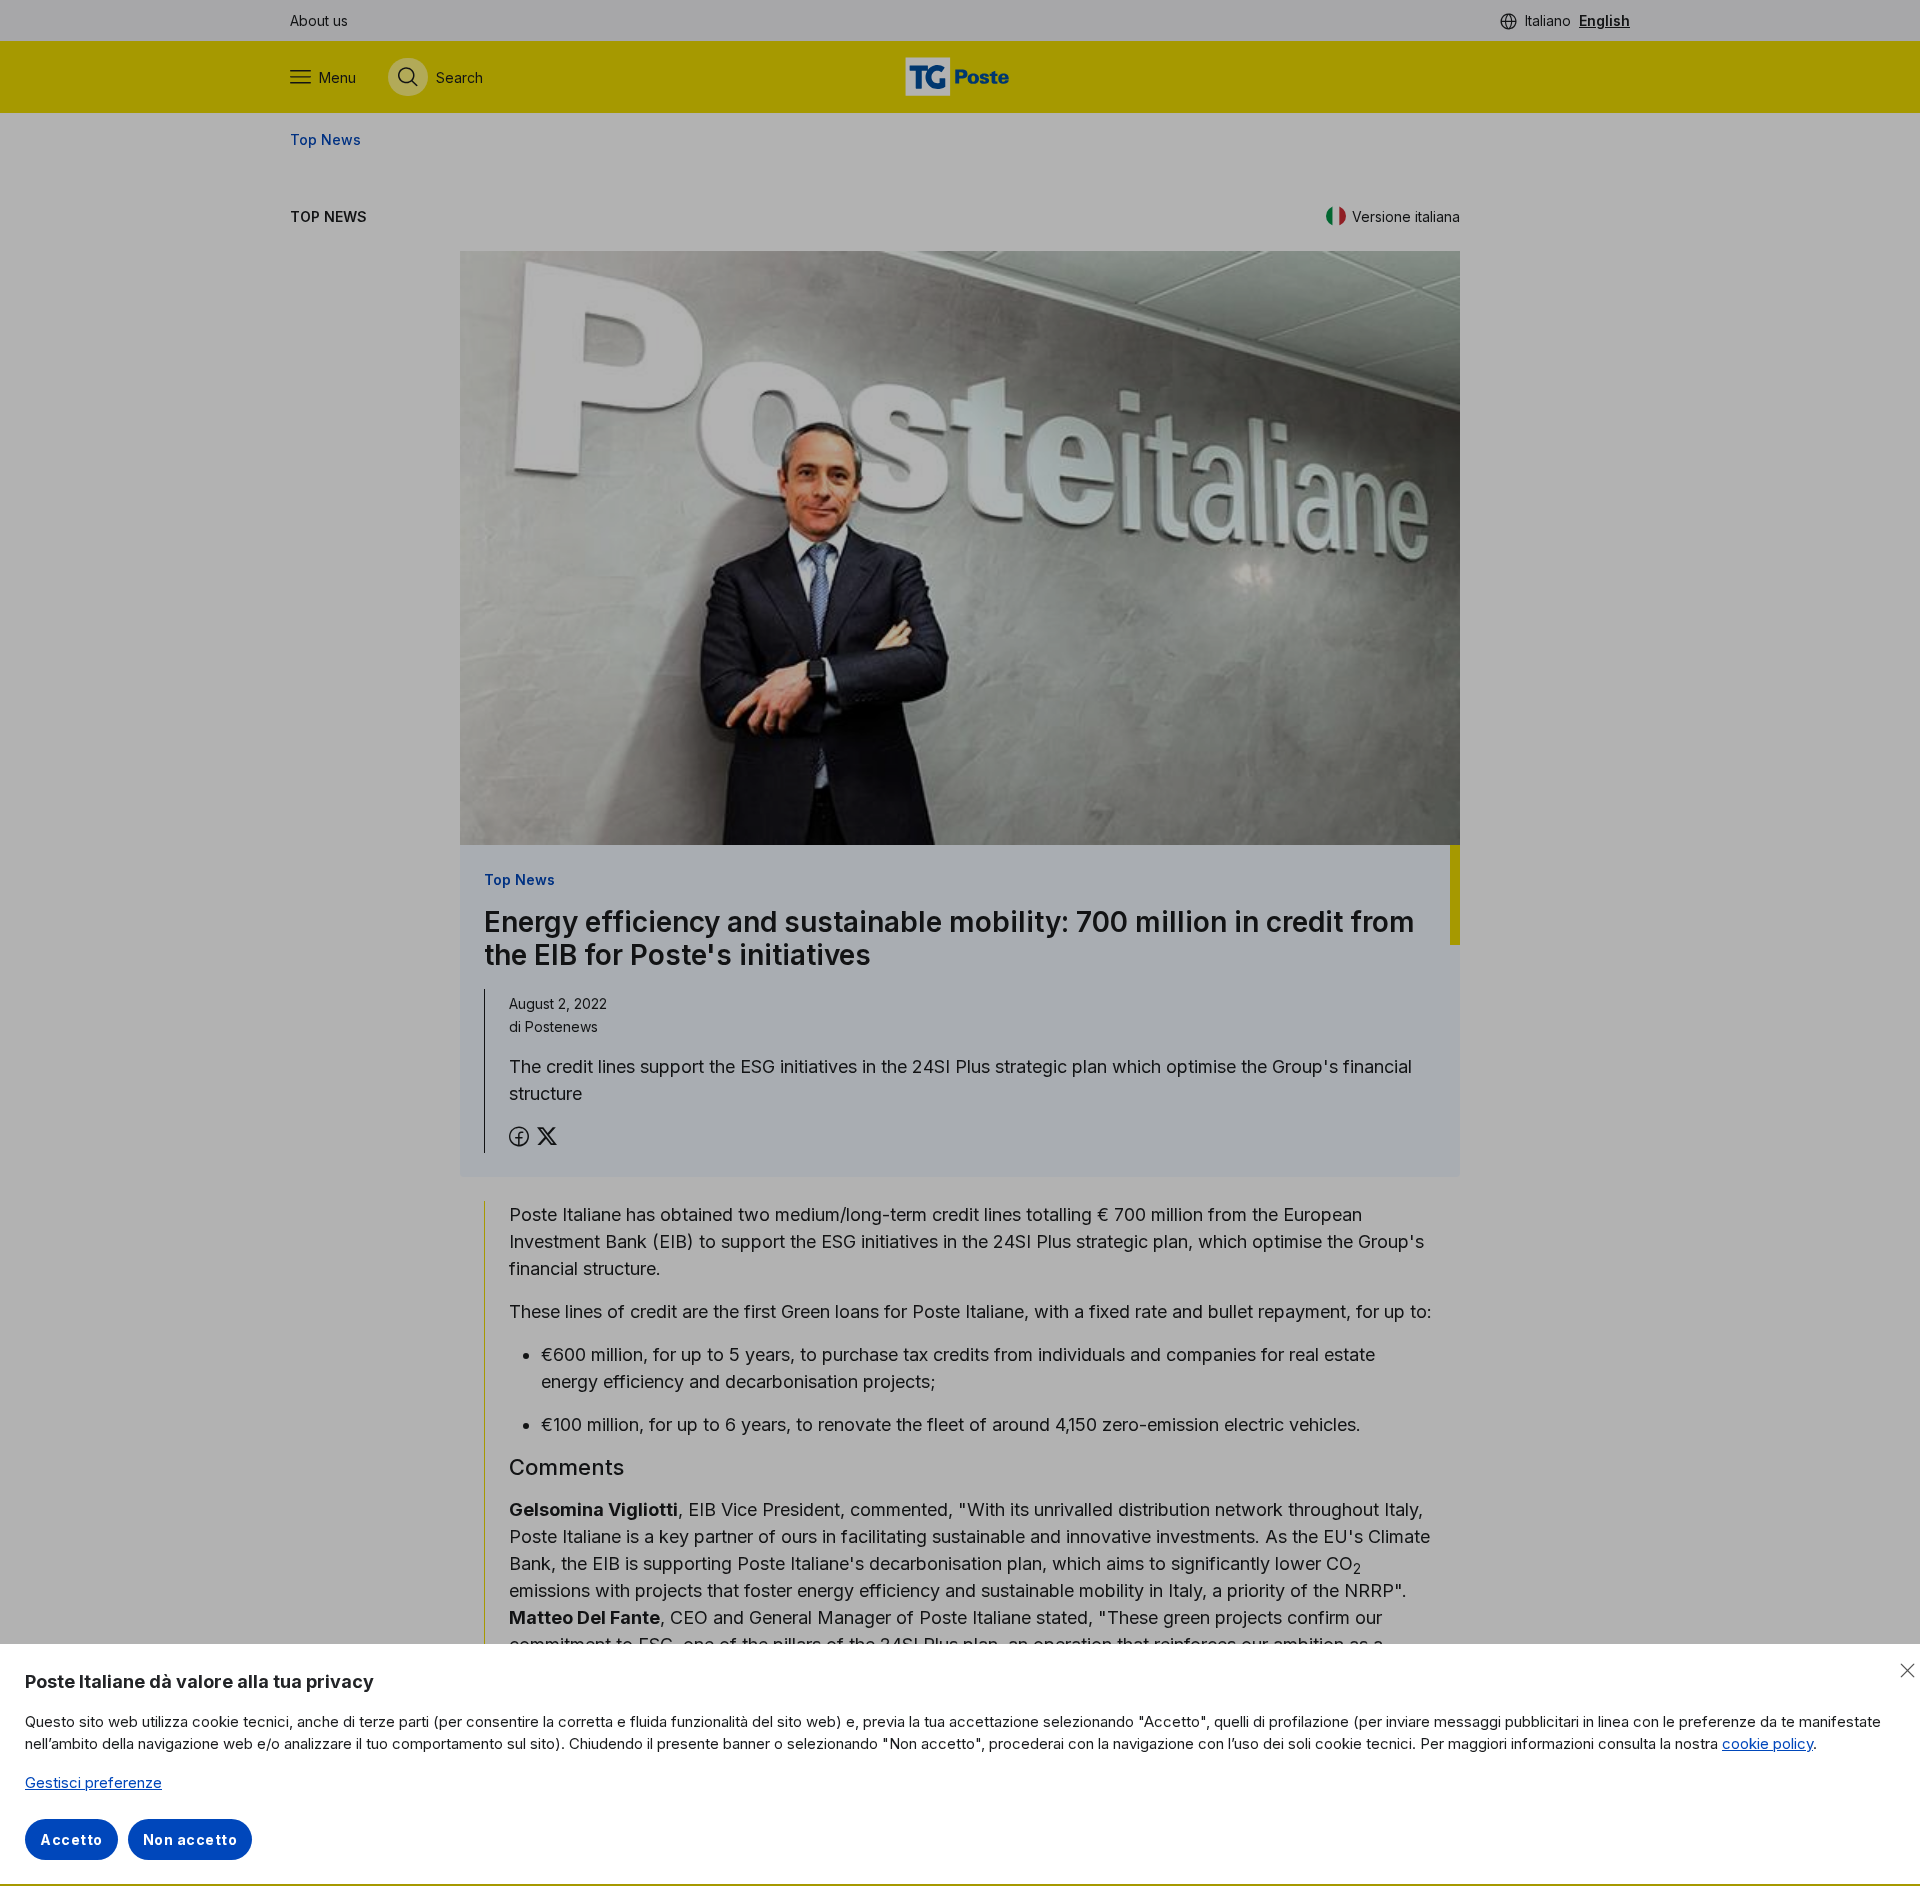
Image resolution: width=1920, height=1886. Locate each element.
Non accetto (190, 1839)
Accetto (71, 1839)
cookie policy (1767, 1743)
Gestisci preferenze (93, 1782)
